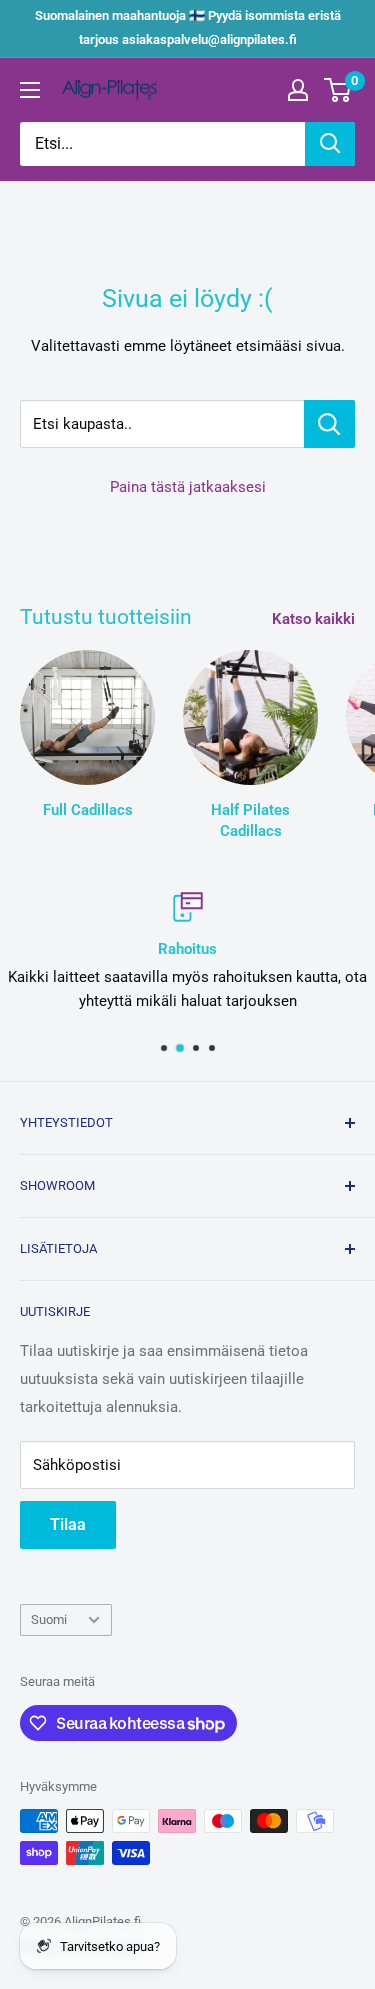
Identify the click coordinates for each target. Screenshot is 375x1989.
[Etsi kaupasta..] (329, 424)
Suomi (49, 1619)
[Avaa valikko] (30, 90)
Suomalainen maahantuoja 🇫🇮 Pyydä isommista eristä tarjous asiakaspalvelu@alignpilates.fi (188, 27)
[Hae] (330, 144)
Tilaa (68, 1524)
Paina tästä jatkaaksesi (188, 487)
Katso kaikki (313, 619)
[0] (338, 90)
